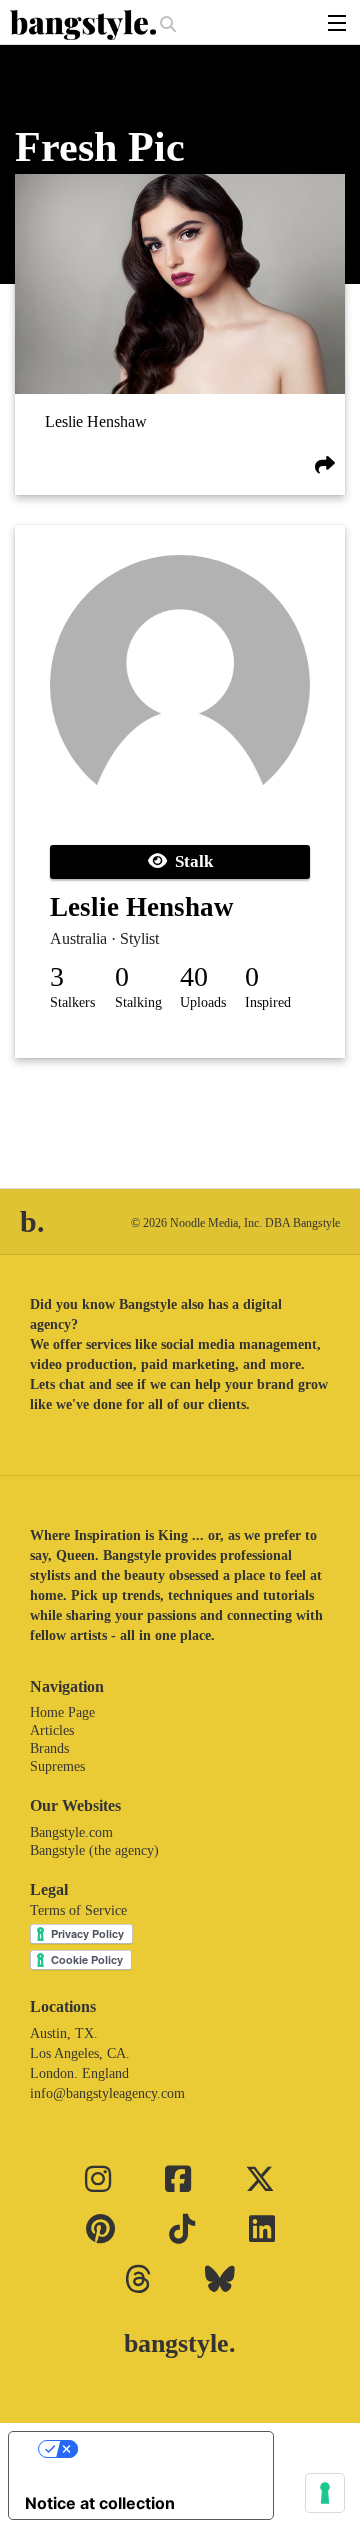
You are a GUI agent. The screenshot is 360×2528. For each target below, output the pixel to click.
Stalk (190, 861)
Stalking (138, 1002)
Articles (52, 1730)
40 (194, 976)
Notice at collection (100, 2503)
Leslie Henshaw (96, 422)
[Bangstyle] (85, 25)
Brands (49, 1748)
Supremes (57, 1766)
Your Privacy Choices (161, 2449)
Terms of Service (78, 1910)
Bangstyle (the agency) (94, 1850)
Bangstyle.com (71, 1832)
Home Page (62, 1712)
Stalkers (72, 1002)
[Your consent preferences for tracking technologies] (325, 2493)
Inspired (268, 1002)
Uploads (203, 1002)
